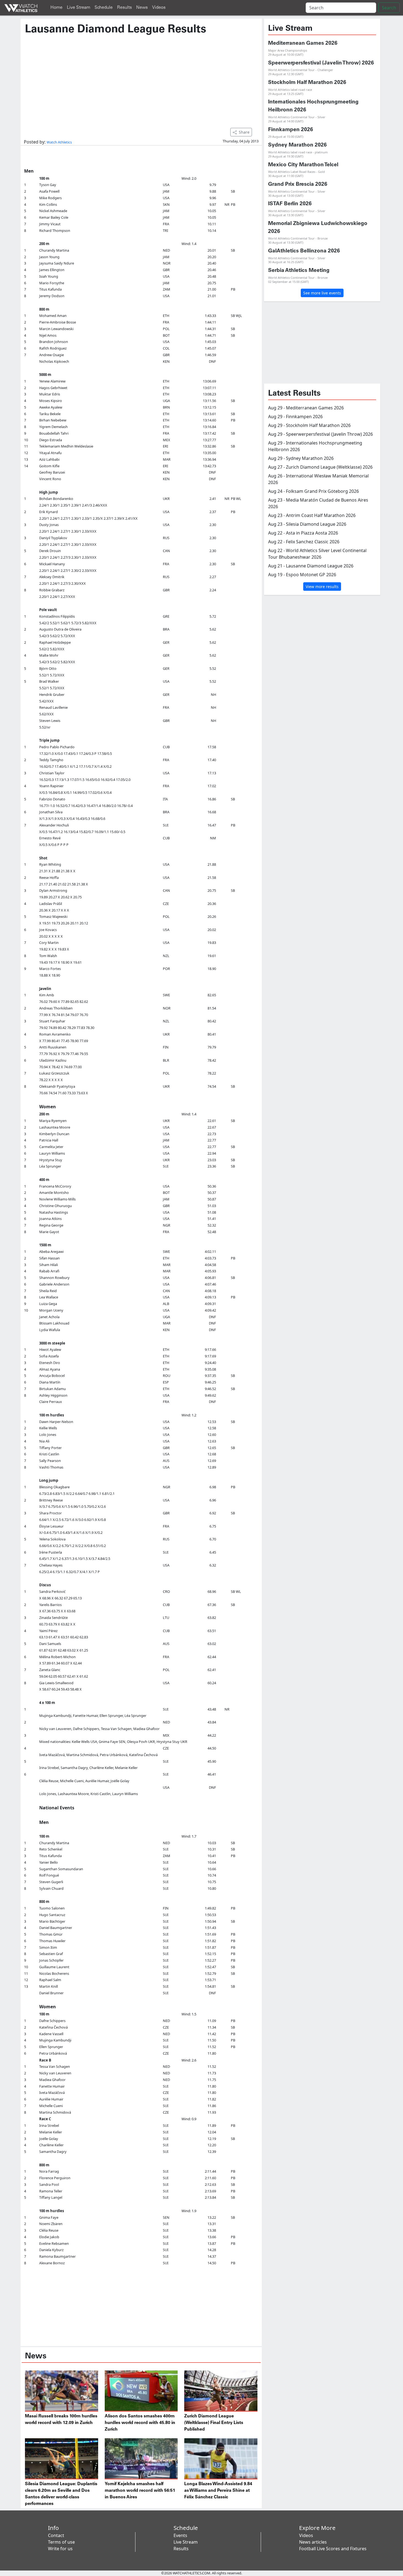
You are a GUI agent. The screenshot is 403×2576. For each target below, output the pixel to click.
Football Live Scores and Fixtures (333, 2549)
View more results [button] (322, 587)
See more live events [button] (322, 293)
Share (244, 132)
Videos (159, 8)
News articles (313, 2542)
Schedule (104, 8)
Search (389, 8)
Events (180, 2535)
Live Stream (79, 8)
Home (56, 8)
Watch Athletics (59, 142)
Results (124, 8)
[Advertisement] (141, 79)
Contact (56, 2535)
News (142, 8)
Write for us (60, 2549)
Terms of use (61, 2542)
